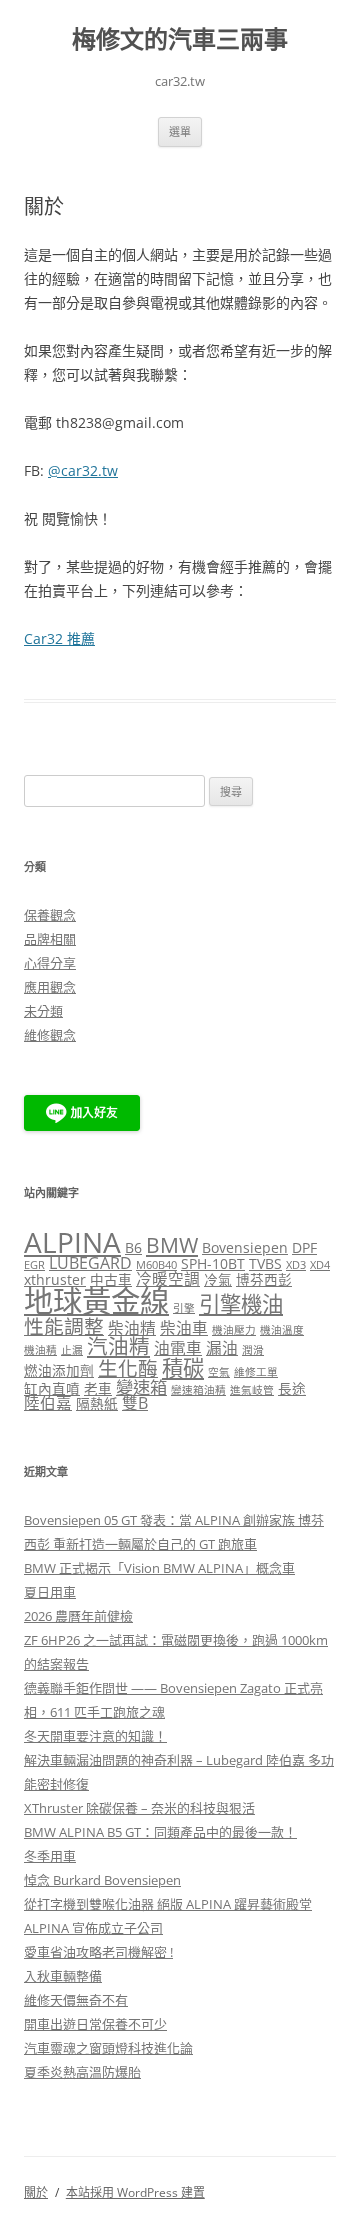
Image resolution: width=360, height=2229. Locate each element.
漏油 (222, 1348)
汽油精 (118, 1346)
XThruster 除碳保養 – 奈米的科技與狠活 (139, 1808)
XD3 (296, 1265)
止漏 (72, 1350)
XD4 (320, 1265)
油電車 (178, 1348)
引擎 (184, 1308)
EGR (34, 1265)
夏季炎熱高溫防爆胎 (82, 2072)
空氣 (219, 1372)
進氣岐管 (252, 1390)
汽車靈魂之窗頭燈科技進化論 (108, 2048)
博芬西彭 (264, 1279)
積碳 (183, 1367)
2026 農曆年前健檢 (78, 1616)
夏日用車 (50, 1592)
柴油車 (184, 1328)
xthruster (55, 1279)
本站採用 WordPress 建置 (135, 2192)
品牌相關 (50, 939)
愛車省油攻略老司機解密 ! (98, 1952)
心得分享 (50, 963)
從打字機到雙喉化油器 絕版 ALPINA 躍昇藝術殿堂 (168, 1904)
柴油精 (132, 1328)
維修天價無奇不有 (76, 2000)
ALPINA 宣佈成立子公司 (93, 1928)
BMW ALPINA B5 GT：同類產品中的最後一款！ (160, 1832)
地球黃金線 (96, 1301)
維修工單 (256, 1372)
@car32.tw (83, 470)
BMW (172, 1245)
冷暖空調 (168, 1279)
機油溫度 (282, 1330)
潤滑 (253, 1350)
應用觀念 (50, 987)
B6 (133, 1247)
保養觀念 (50, 915)
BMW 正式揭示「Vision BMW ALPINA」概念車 (159, 1568)
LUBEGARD (90, 1263)
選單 (180, 131)
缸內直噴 (52, 1388)
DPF (304, 1247)
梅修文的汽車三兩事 (180, 39)
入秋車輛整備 (63, 1976)
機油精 (40, 1350)
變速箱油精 (198, 1390)
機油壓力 (234, 1330)
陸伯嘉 (48, 1403)
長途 (292, 1388)
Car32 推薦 (59, 638)
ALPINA (72, 1242)
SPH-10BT (213, 1263)
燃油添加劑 (59, 1370)
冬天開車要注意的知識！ (95, 1736)
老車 (98, 1388)
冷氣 (218, 1279)
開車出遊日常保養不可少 (95, 2024)
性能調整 (64, 1326)
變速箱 (141, 1387)
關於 (36, 2192)
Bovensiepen (245, 1247)
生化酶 (128, 1368)
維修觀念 (50, 1035)
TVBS (265, 1263)
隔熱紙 (97, 1403)
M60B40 (156, 1265)
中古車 (111, 1279)
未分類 (43, 1011)
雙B (135, 1403)
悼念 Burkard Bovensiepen (102, 1880)
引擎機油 (241, 1303)
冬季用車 (50, 1856)
